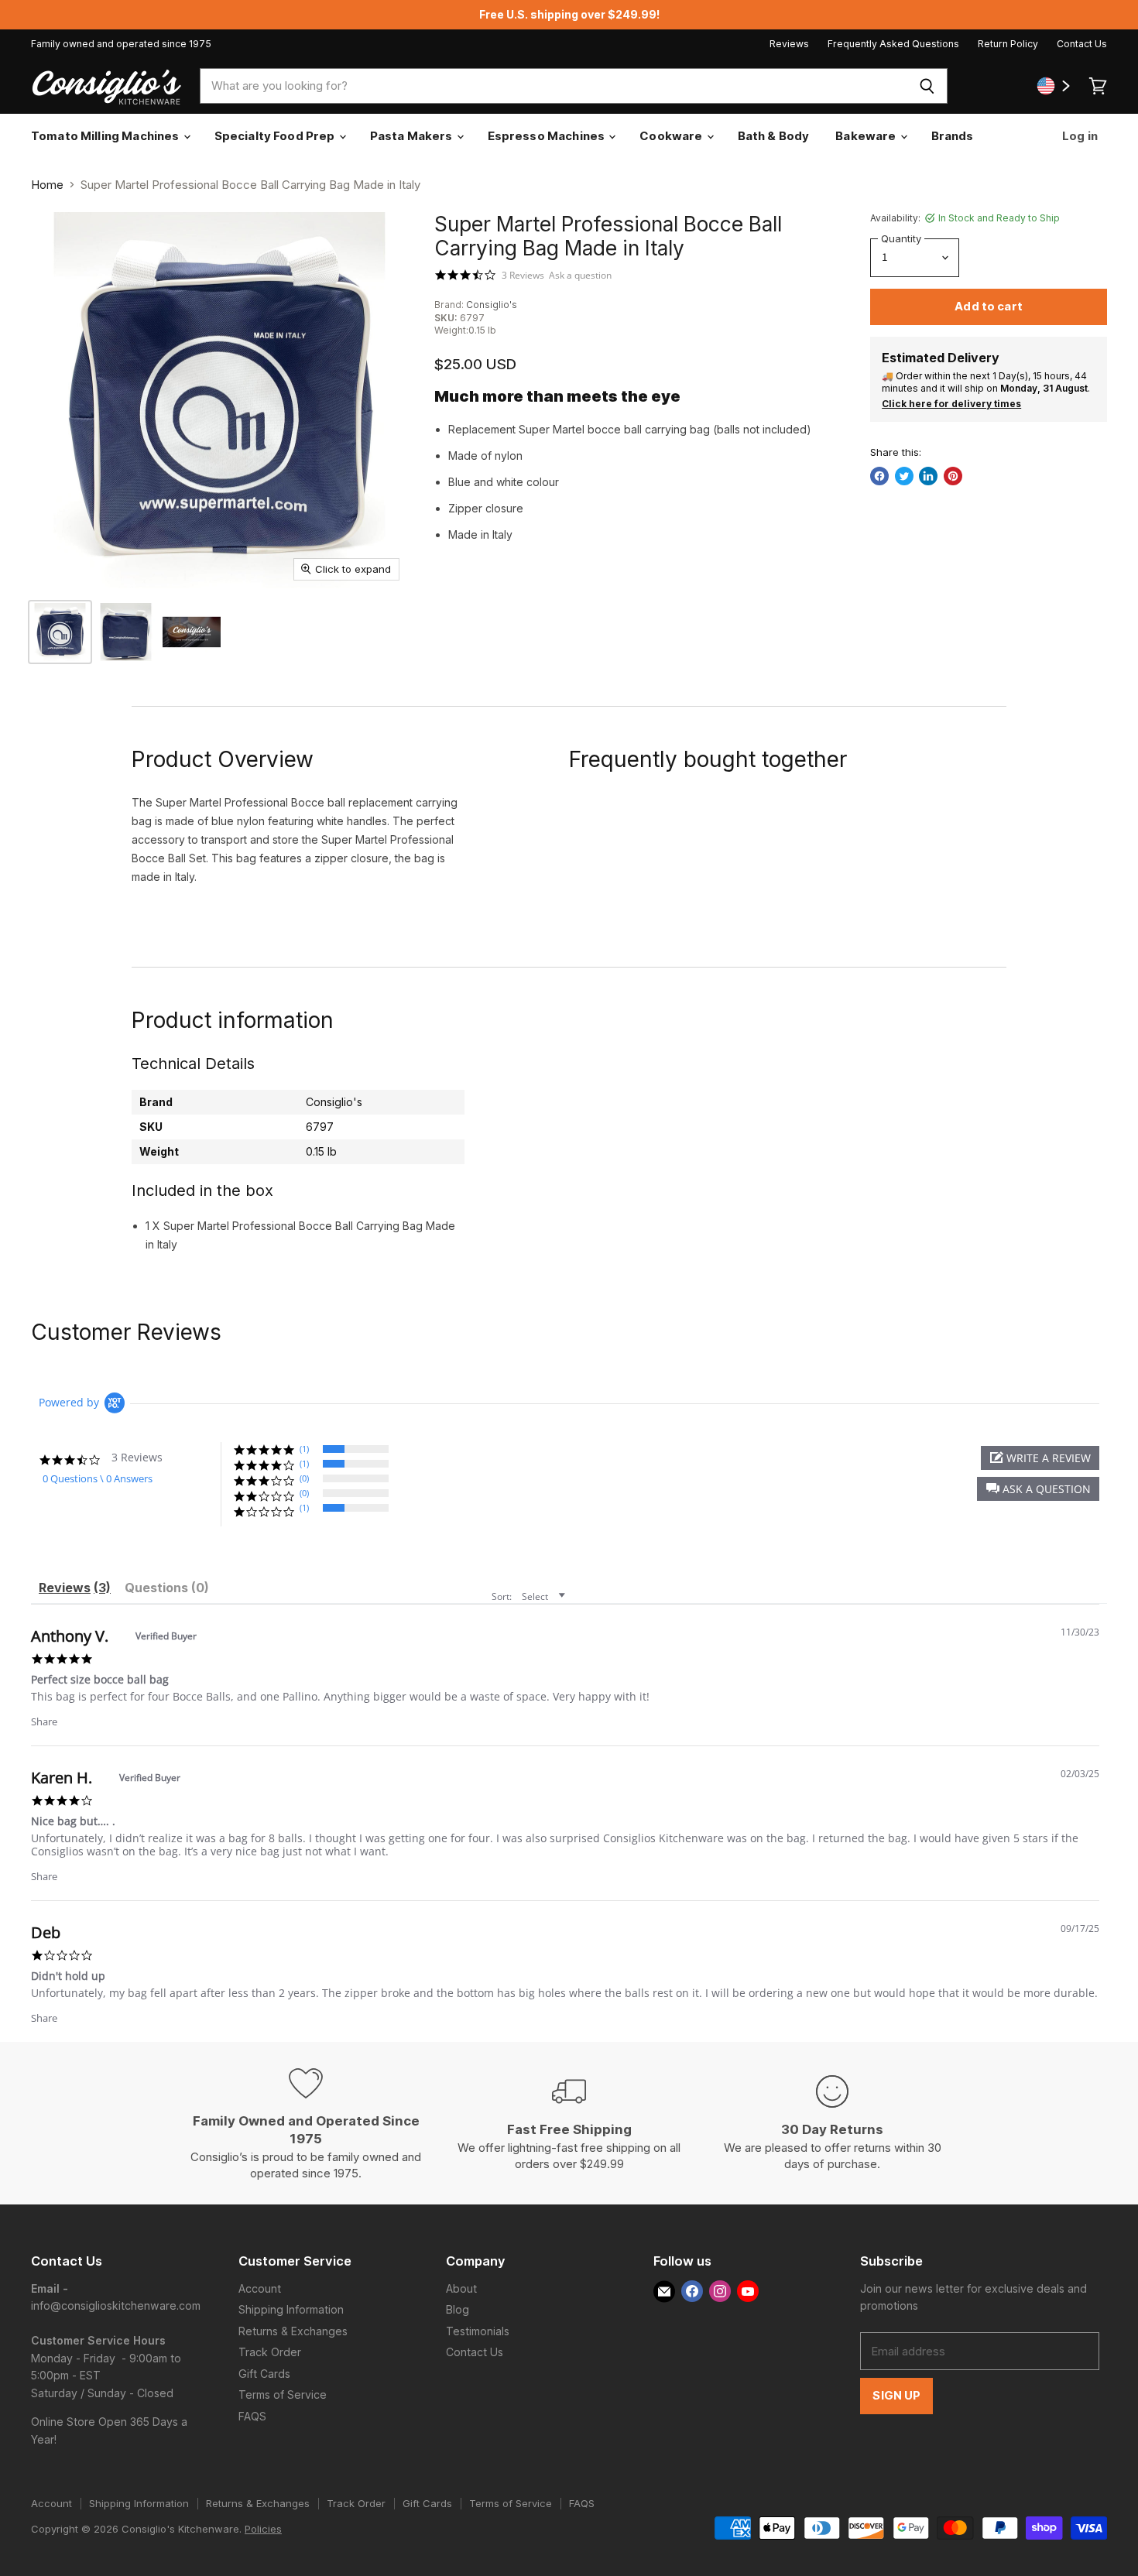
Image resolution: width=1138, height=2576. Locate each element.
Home (47, 185)
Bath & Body (774, 136)
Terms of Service (283, 2394)
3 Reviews (523, 276)
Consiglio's (492, 305)
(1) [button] (304, 1449)
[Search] (927, 86)
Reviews (789, 44)
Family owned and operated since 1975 (121, 44)
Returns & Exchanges (293, 2331)
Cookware (672, 136)
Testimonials (478, 2331)
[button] (1038, 1489)
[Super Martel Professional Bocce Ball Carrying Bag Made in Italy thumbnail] (60, 632)
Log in (1079, 136)
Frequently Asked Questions (893, 44)
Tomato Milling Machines (106, 136)
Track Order (270, 2352)
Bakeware (867, 136)
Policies (263, 2529)
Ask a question (580, 276)
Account (260, 2288)
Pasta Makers (413, 136)
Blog (458, 2309)
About (461, 2288)
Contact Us (1082, 44)
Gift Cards (264, 2374)
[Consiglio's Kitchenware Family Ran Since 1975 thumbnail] (192, 632)
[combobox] (554, 86)
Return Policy (1008, 44)
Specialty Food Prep (276, 136)
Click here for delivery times (951, 404)
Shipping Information (291, 2309)
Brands (953, 136)
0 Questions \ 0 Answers (98, 1478)
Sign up (896, 2396)
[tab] (75, 1590)
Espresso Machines (548, 136)
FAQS (252, 2416)
